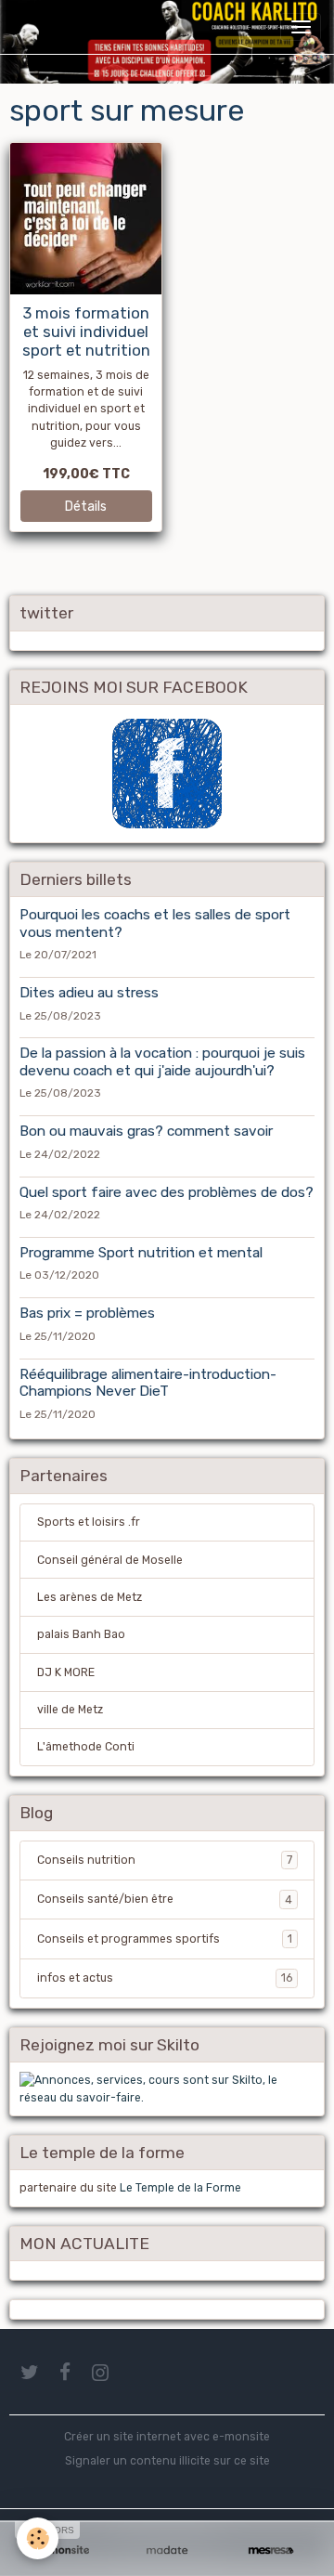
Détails (86, 507)
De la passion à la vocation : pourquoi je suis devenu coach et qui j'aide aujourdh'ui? (162, 1061)
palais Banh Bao (81, 1634)
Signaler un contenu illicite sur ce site (167, 2461)
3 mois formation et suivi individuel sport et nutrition (86, 332)
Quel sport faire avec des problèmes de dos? (167, 1192)
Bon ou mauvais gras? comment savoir (146, 1131)
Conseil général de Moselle (110, 1560)
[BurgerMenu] (301, 27)
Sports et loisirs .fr (89, 1522)
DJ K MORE (66, 1672)
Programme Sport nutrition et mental (141, 1253)
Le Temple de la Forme (180, 2188)
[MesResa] (271, 2550)
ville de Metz (70, 1710)
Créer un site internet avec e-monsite (167, 2437)
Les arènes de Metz (90, 1597)
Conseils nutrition (165, 1860)
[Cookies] (38, 2538)
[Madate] (167, 2550)
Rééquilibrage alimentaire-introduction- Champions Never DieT (148, 1383)
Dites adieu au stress (89, 993)
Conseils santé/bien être (165, 1899)
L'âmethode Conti (86, 1747)
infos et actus (165, 1978)
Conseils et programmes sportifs (165, 1939)
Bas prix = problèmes (87, 1313)
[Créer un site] (63, 2550)
